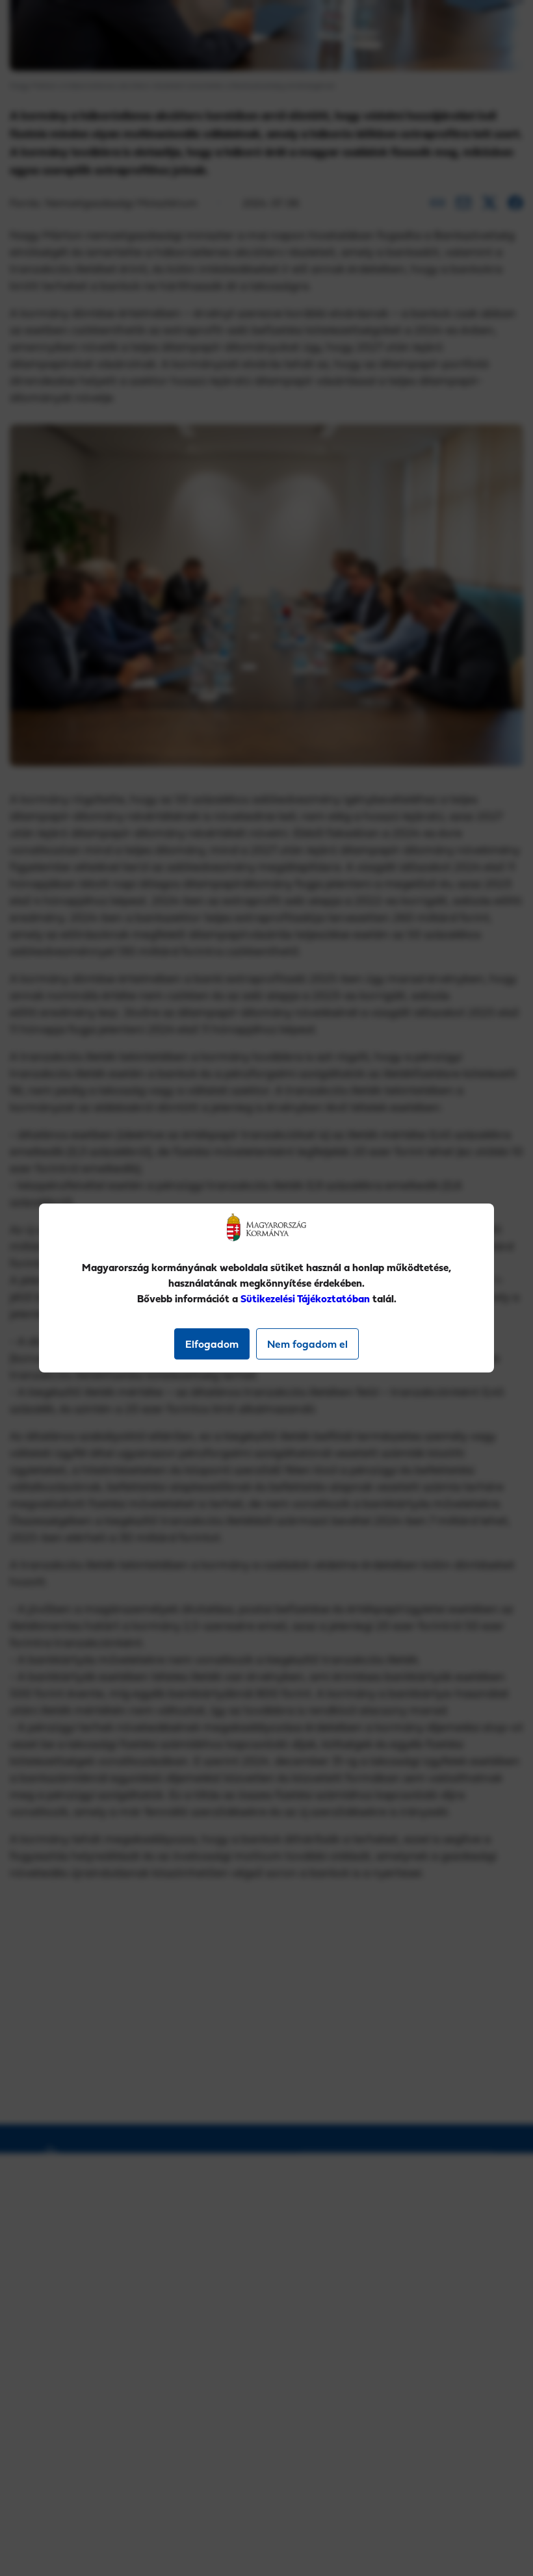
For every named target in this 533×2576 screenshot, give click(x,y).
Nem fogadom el (307, 1344)
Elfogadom (212, 1344)
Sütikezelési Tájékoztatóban (305, 1298)
